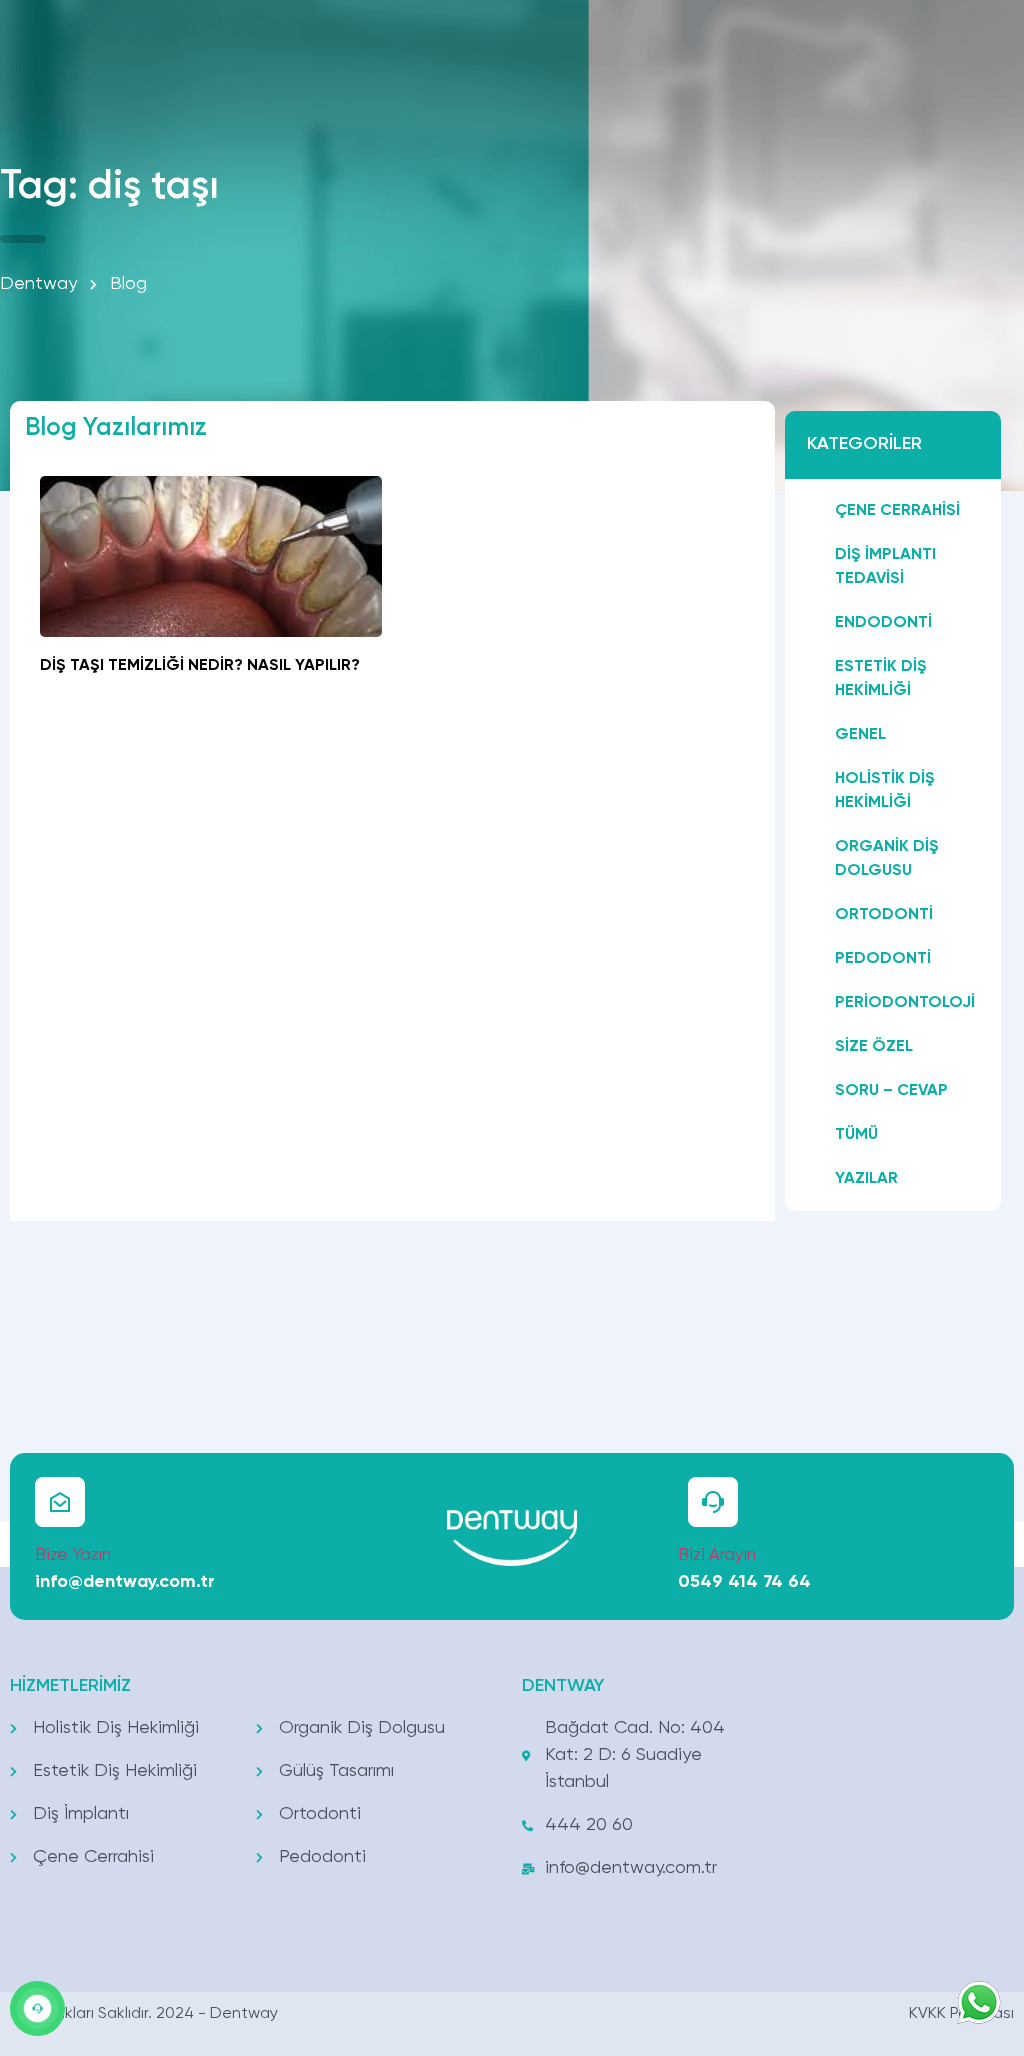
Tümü (856, 1135)
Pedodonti (883, 959)
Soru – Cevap (891, 1091)
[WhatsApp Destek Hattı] (37, 2008)
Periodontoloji (905, 1003)
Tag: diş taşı (109, 187)
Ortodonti (884, 915)
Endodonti (883, 623)
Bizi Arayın (717, 1555)
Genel (860, 735)
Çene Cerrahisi (897, 511)
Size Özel (874, 1047)
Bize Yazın (73, 1555)
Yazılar (866, 1179)
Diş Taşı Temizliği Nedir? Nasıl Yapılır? (200, 666)
